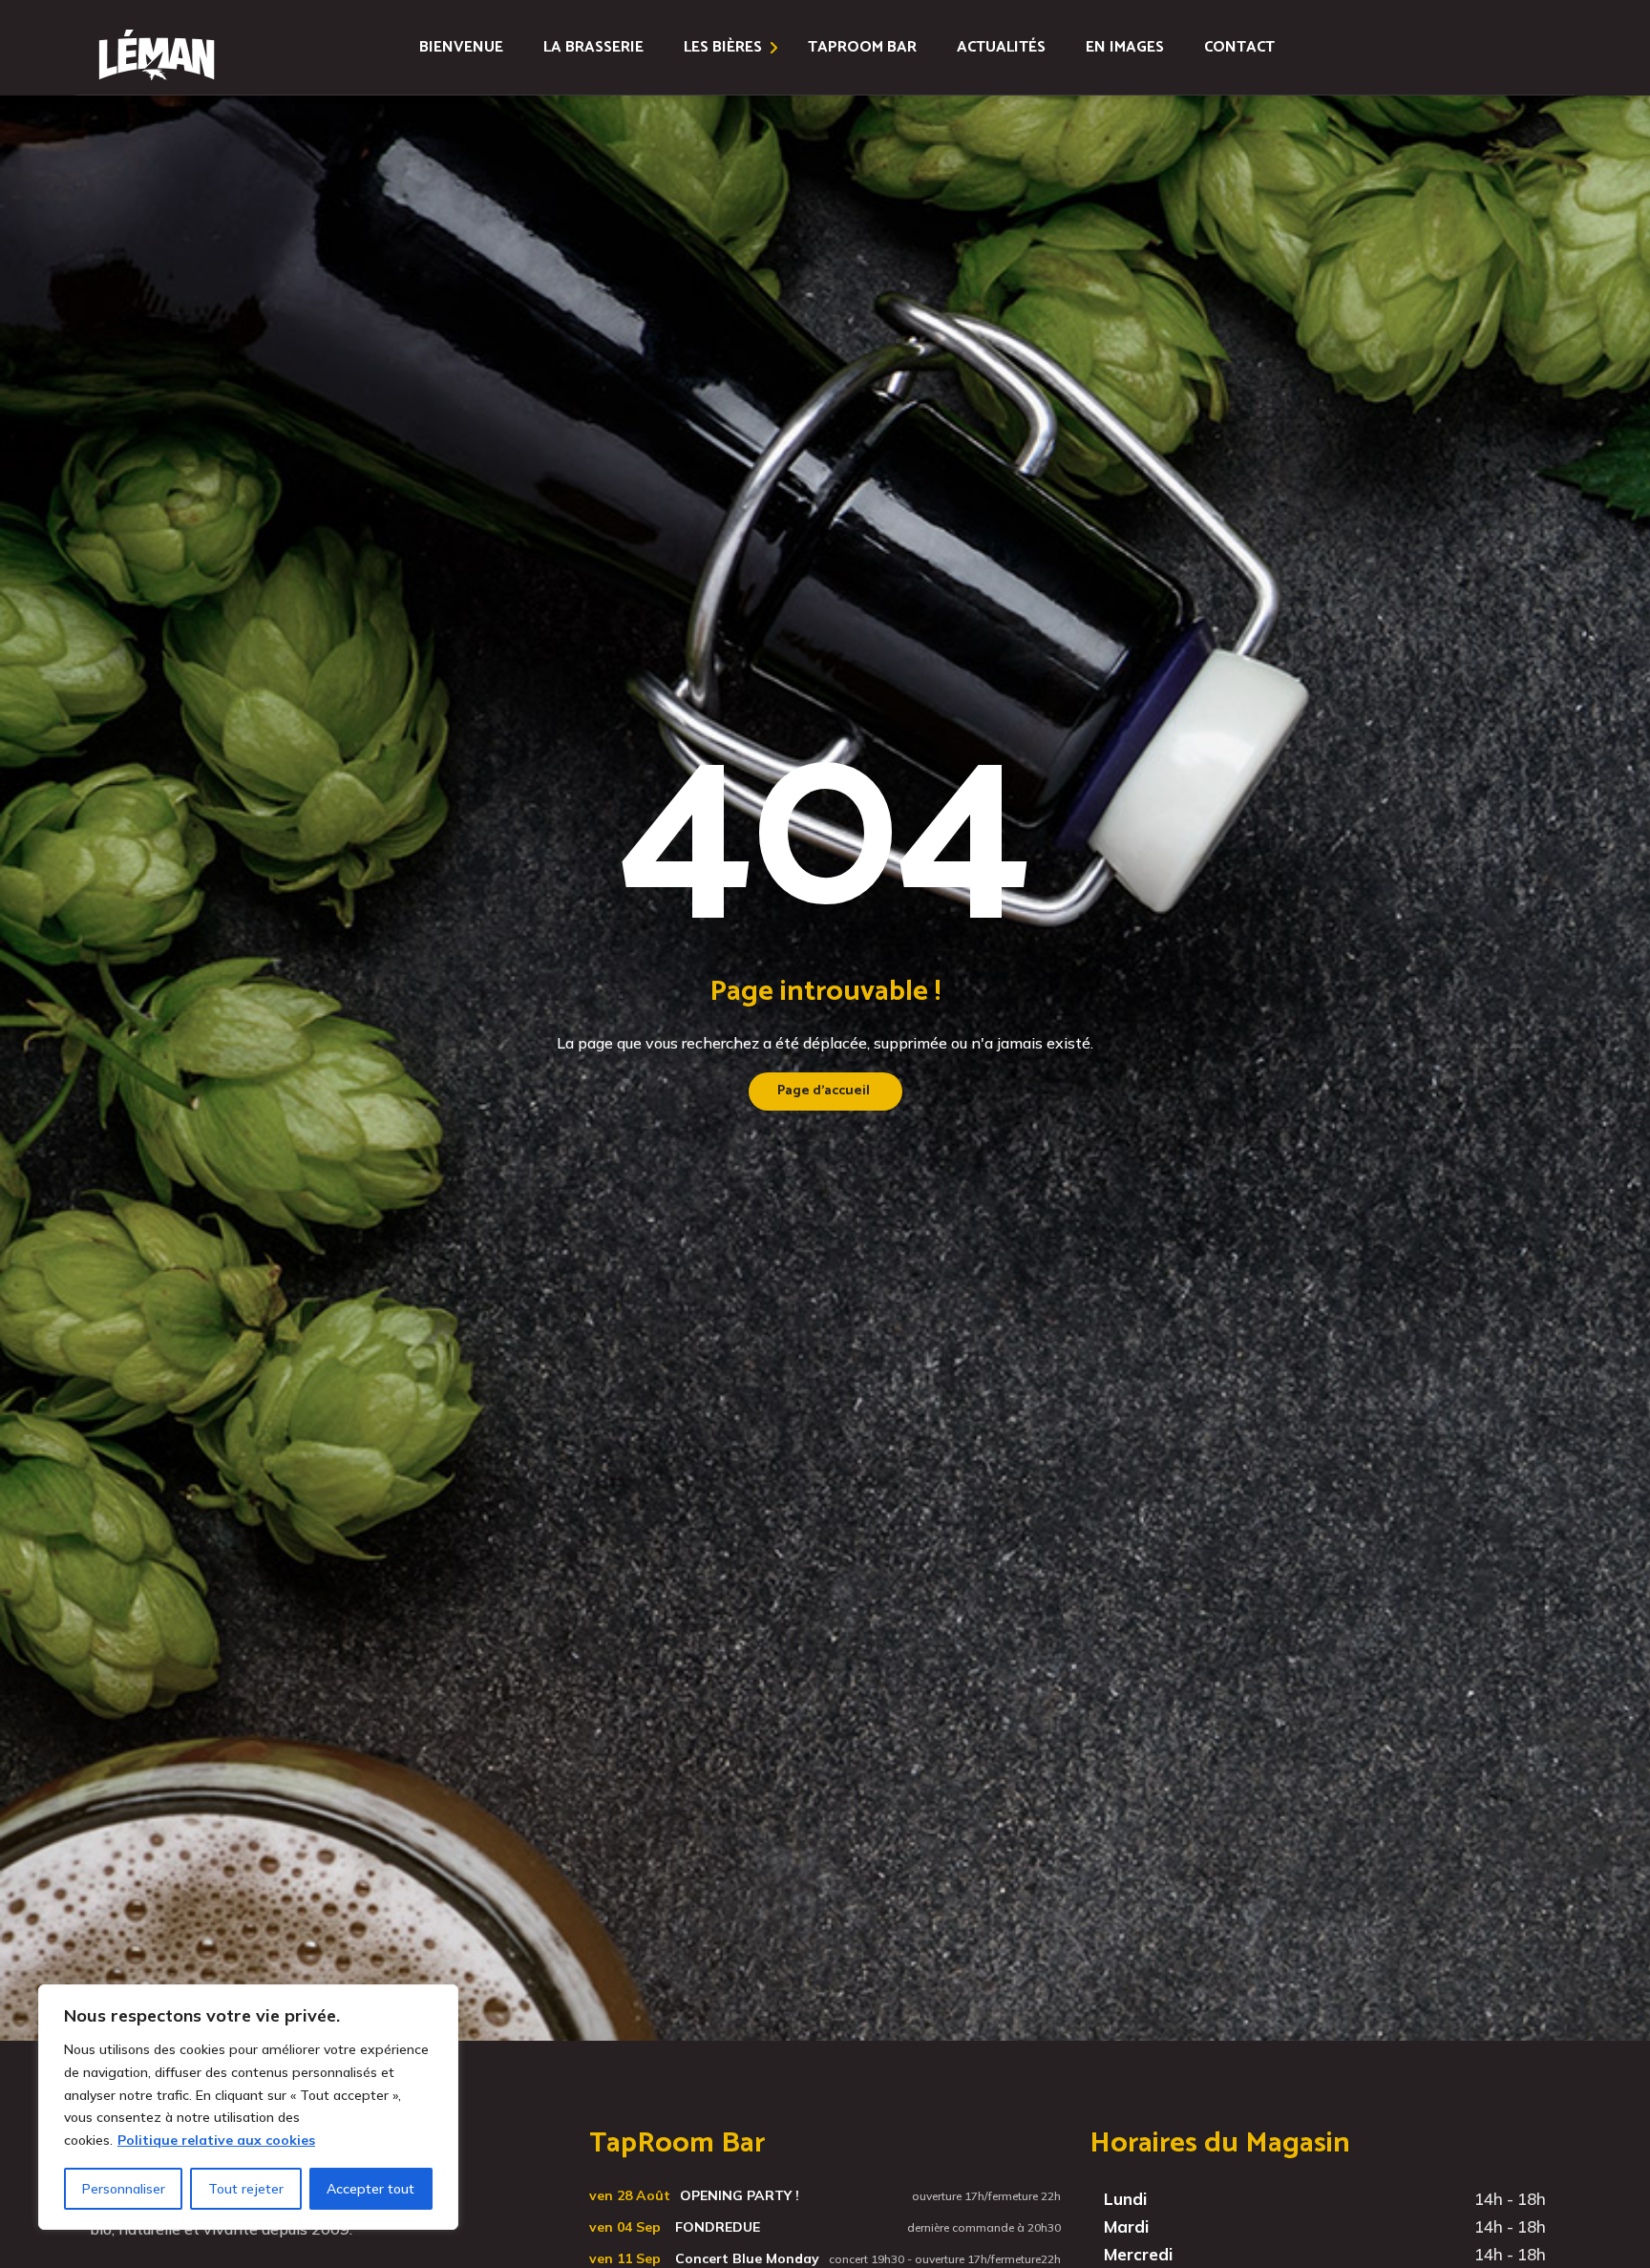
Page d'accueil (824, 1091)
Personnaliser (124, 2189)
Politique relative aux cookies (216, 2140)
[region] (248, 2107)
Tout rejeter (246, 2189)
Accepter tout (370, 2189)
